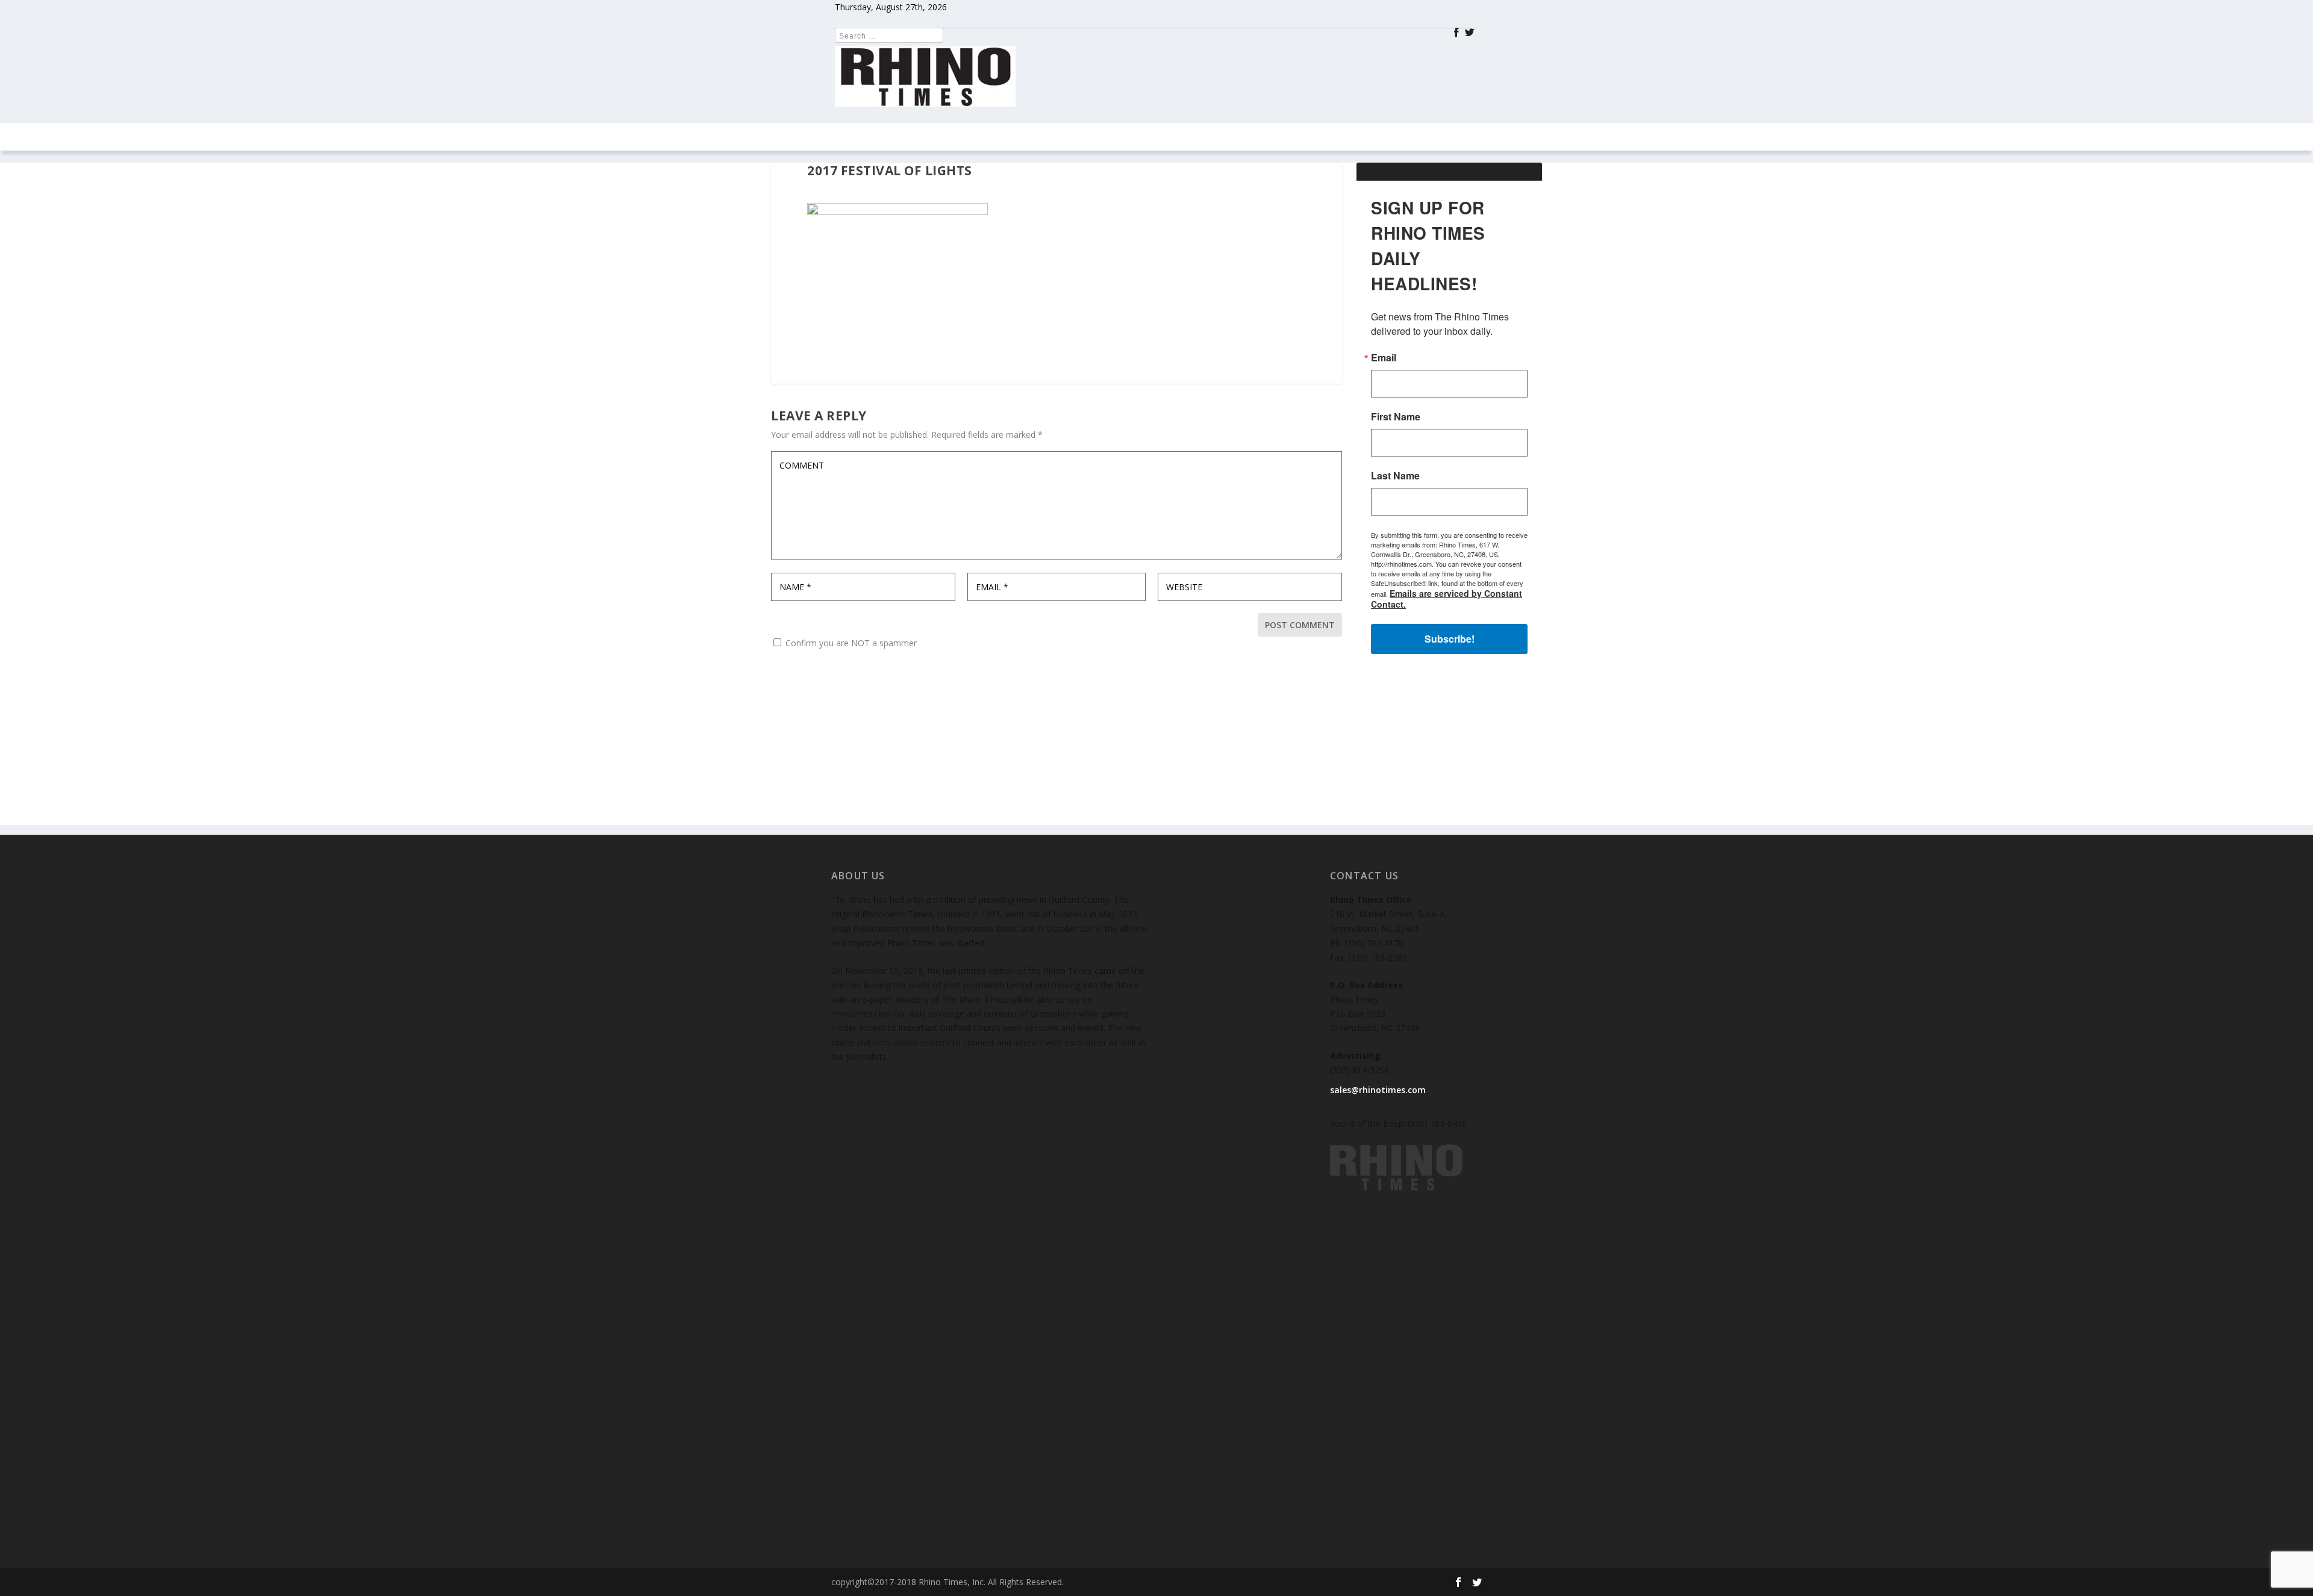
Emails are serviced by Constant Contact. (1246, 917)
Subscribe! (1157, 951)
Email (997, 721)
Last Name (1009, 839)
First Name (1009, 780)
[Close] (1332, 620)
